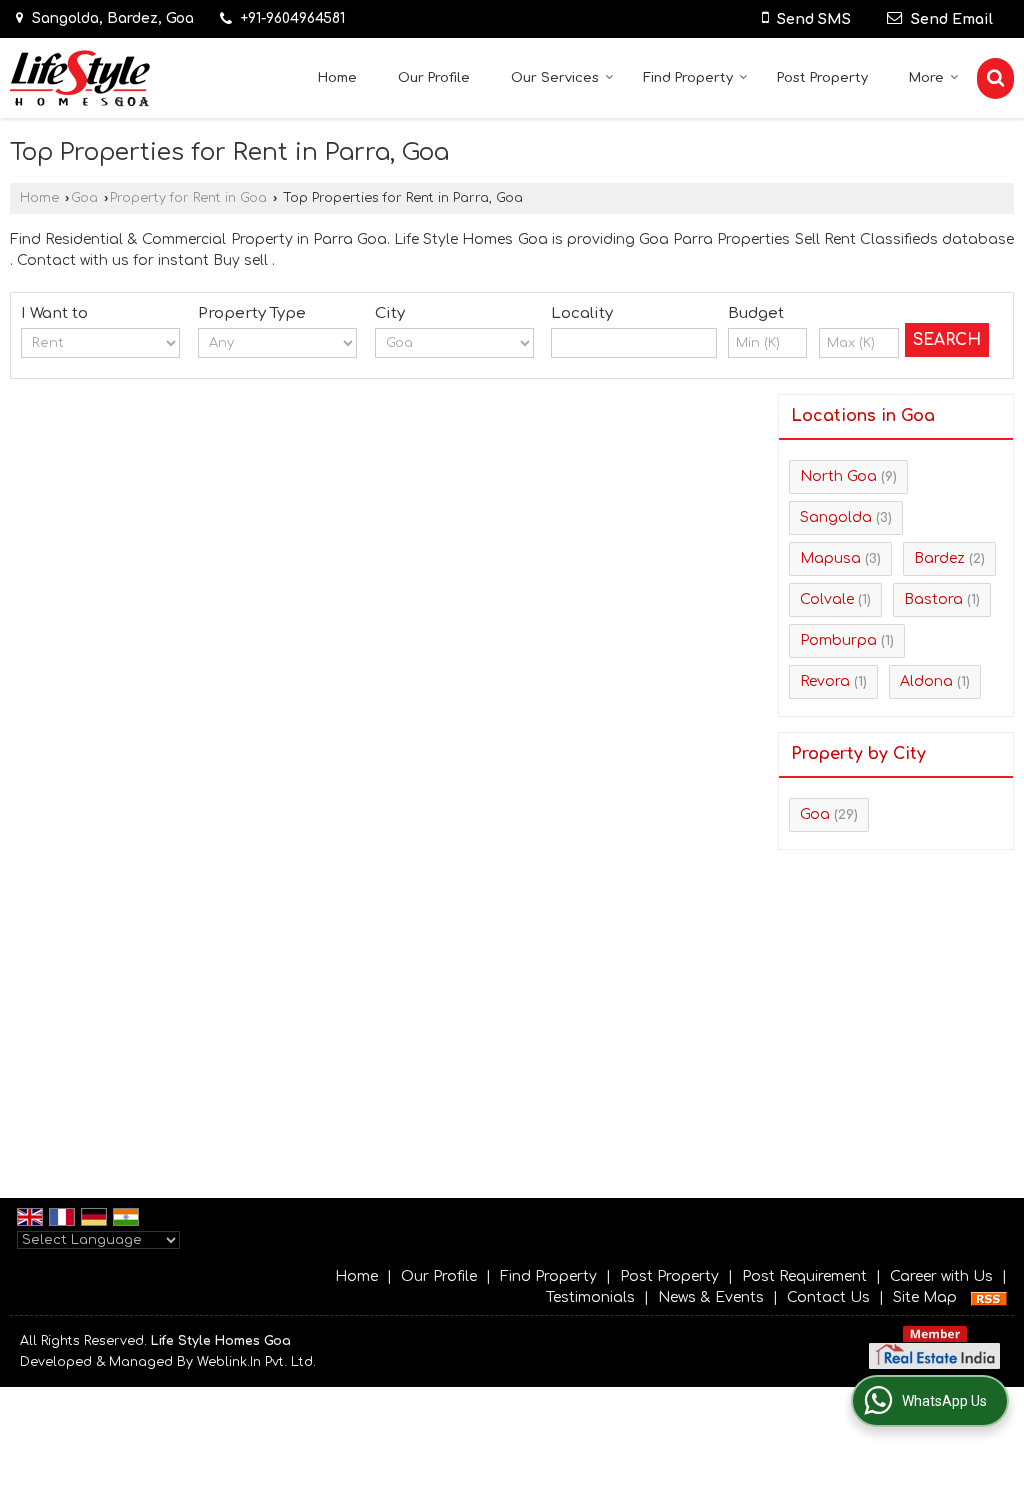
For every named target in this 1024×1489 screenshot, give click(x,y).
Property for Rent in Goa (188, 198)
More (926, 78)
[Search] (995, 78)
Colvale (827, 599)
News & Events (711, 1297)
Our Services (555, 78)
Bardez (939, 558)
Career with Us (941, 1276)
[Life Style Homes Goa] (80, 78)
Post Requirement (804, 1276)
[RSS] (989, 1297)
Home (337, 78)
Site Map (925, 1297)
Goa (84, 198)
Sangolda (836, 517)
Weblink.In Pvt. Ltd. (256, 1362)
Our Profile (434, 78)
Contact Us (828, 1297)
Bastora (933, 599)
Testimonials (590, 1297)
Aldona (926, 681)
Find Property (688, 78)
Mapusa (830, 558)
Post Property (822, 78)
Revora (825, 681)
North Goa (838, 476)
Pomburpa (838, 640)
